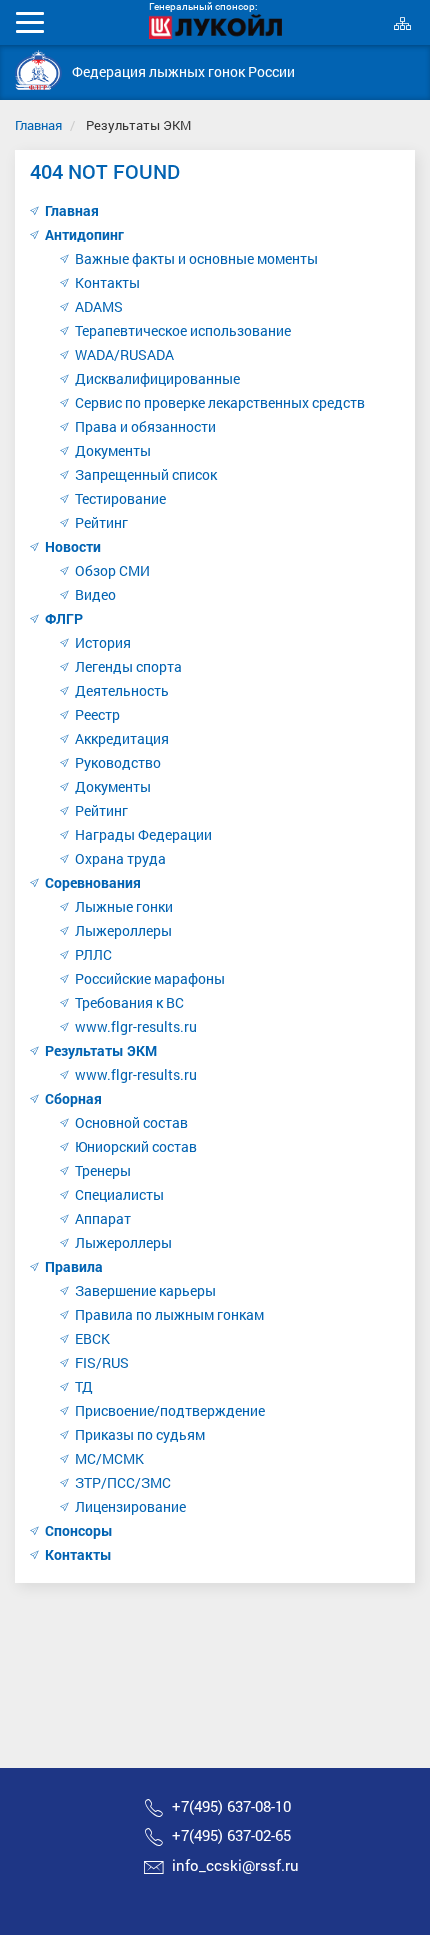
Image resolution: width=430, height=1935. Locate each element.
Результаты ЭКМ (101, 1050)
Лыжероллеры (123, 930)
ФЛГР (64, 618)
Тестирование (120, 498)
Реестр (97, 714)
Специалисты (119, 1194)
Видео (95, 594)
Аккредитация (122, 738)
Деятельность (122, 690)
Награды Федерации (143, 834)
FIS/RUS (102, 1362)
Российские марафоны (150, 978)
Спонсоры (79, 1530)
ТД (84, 1386)
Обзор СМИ (112, 570)
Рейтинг (101, 522)
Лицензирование (130, 1506)
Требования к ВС (129, 1002)
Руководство (118, 762)
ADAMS (99, 306)
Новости (73, 546)
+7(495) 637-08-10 (231, 1806)
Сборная (73, 1098)
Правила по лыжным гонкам (169, 1314)
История (103, 642)
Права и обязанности (145, 426)
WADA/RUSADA (124, 354)
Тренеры (103, 1170)
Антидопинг (84, 234)
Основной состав (131, 1122)
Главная (38, 125)
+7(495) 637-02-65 (231, 1835)
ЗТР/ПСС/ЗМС (123, 1482)
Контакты (107, 282)
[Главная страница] (38, 70)
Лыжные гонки (124, 906)
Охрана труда (120, 858)
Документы (113, 450)
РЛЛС (93, 954)
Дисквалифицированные (157, 378)
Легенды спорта (128, 666)
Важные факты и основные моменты (196, 258)
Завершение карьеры (145, 1290)
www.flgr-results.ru (136, 1026)
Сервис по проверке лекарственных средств (220, 402)
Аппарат (103, 1218)
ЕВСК (92, 1338)
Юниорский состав (136, 1146)
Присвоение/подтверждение (170, 1410)
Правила (74, 1266)
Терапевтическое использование (183, 330)
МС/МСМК (109, 1458)
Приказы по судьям (140, 1434)
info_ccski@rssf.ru (235, 1865)
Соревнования (93, 882)
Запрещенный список (146, 474)
